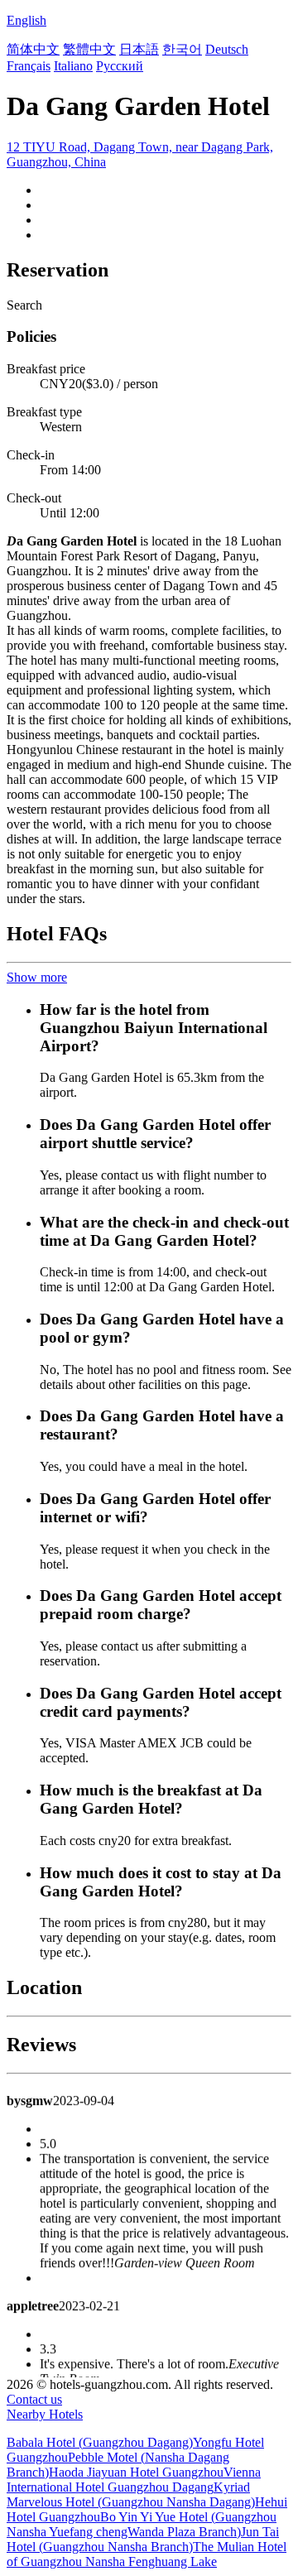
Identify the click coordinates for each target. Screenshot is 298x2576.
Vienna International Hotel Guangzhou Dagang (134, 2480)
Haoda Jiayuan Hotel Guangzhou (136, 2472)
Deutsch (227, 49)
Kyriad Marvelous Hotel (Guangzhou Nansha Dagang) (131, 2494)
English (26, 20)
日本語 (139, 49)
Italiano (73, 66)
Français (29, 66)
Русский (120, 66)
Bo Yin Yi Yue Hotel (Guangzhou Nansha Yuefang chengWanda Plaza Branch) (142, 2524)
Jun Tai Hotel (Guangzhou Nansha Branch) (143, 2539)
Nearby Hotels (45, 2414)
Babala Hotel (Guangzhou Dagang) (100, 2442)
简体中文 (33, 49)
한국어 (182, 49)
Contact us (34, 2399)
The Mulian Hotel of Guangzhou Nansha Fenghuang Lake (147, 2554)
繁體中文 (89, 49)
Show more (37, 977)
